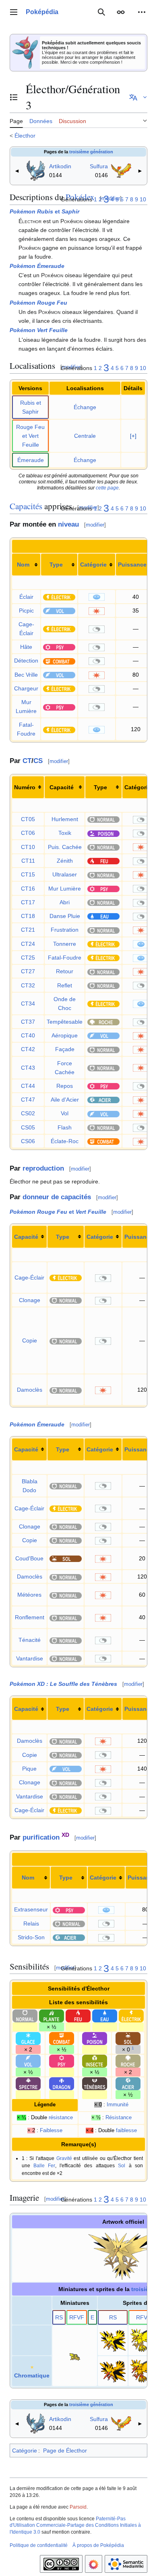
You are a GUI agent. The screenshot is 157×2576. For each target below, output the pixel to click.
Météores (29, 1595)
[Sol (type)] (66, 1558)
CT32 (28, 985)
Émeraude (31, 460)
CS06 (28, 1141)
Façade (65, 1049)
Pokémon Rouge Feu (38, 303)
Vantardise (30, 1658)
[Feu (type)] (103, 861)
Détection (26, 661)
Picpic (26, 611)
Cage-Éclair (29, 1278)
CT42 (28, 1049)
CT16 (28, 889)
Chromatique (32, 2375)
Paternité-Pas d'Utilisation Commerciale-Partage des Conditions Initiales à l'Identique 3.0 (75, 2526)
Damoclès (30, 1390)
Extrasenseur (31, 1909)
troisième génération (91, 152)
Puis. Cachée (65, 847)
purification (41, 1837)
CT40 (28, 1035)
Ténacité (30, 1640)
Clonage (30, 1300)
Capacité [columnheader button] (62, 787)
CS (38, 761)
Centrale (85, 436)
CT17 (28, 902)
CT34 (28, 1004)
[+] (133, 436)
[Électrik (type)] (59, 597)
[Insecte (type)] (95, 2061)
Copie (30, 1340)
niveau (68, 524)
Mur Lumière (65, 889)
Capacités (26, 506)
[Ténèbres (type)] (95, 2083)
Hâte (26, 647)
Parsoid (78, 2507)
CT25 (28, 958)
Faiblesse (51, 2131)
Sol (122, 2165)
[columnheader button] (26, 565)
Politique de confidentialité (39, 2545)
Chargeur (26, 688)
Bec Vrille (26, 675)
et (44, 211)
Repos (65, 1086)
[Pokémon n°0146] (121, 170)
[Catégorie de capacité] (97, 597)
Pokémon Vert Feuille (39, 330)
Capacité (26, 1237)
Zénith (65, 861)
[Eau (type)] (103, 916)
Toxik (65, 833)
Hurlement (65, 819)
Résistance (119, 2118)
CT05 (28, 819)
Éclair (26, 597)
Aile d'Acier (65, 1100)
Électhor (25, 136)
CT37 (28, 1022)
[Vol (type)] (59, 611)
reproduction (43, 1168)
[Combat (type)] (59, 661)
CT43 (28, 1068)
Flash (65, 1127)
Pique (29, 1769)
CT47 (28, 1100)
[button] (14, 12)
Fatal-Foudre (65, 958)
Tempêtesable (65, 1022)
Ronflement (30, 1617)
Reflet (65, 985)
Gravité (64, 2158)
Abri (65, 902)
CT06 (28, 833)
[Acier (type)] (103, 1100)
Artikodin (60, 166)
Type (56, 565)
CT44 (28, 1086)
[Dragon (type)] (62, 2083)
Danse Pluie (65, 916)
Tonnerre (65, 944)
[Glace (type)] (28, 2038)
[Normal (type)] (103, 819)
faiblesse (126, 2131)
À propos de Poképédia (98, 2545)
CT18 (28, 916)
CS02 (28, 1113)
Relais (31, 1924)
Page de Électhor (65, 2451)
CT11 (28, 861)
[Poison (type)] (103, 833)
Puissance (132, 565)
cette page (107, 488)
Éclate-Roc (65, 1141)
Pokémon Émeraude (37, 266)
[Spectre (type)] (28, 2083)
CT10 (28, 847)
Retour (65, 971)
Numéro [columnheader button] (25, 787)
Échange (85, 407)
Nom (23, 565)
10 (143, 199)
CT (27, 761)
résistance (61, 2118)
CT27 (28, 971)
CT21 (28, 930)
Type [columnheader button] (100, 787)
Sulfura (99, 166)
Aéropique (65, 1035)
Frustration (65, 930)
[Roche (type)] (103, 1022)
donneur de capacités (57, 1197)
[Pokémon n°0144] (36, 170)
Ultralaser (65, 874)
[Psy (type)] (59, 647)
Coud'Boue (29, 1558)
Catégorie (93, 565)
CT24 (28, 944)
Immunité (118, 2105)
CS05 (28, 1127)
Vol (65, 1113)
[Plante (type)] (52, 2016)
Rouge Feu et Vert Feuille (30, 436)
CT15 (28, 874)
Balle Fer (44, 2165)
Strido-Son (31, 1937)
